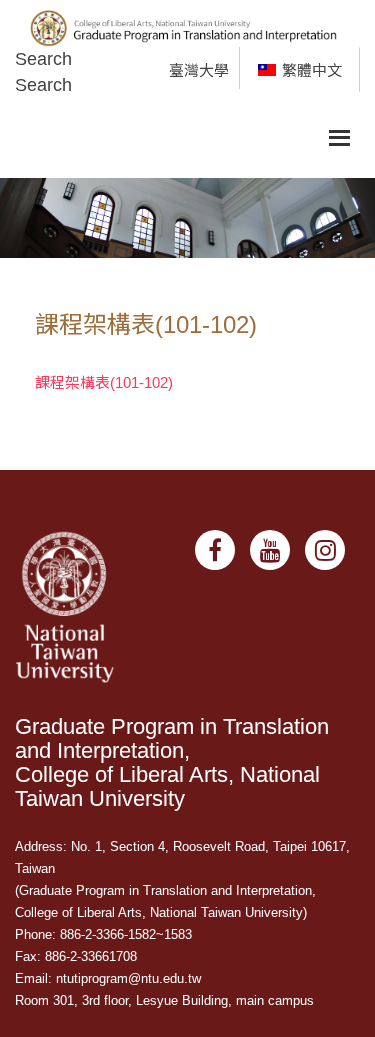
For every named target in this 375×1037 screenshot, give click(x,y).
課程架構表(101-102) (104, 382)
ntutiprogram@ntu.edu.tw (128, 978)
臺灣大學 (199, 70)
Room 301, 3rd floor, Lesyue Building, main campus (164, 1000)
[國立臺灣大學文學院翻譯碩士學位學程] (187, 22)
